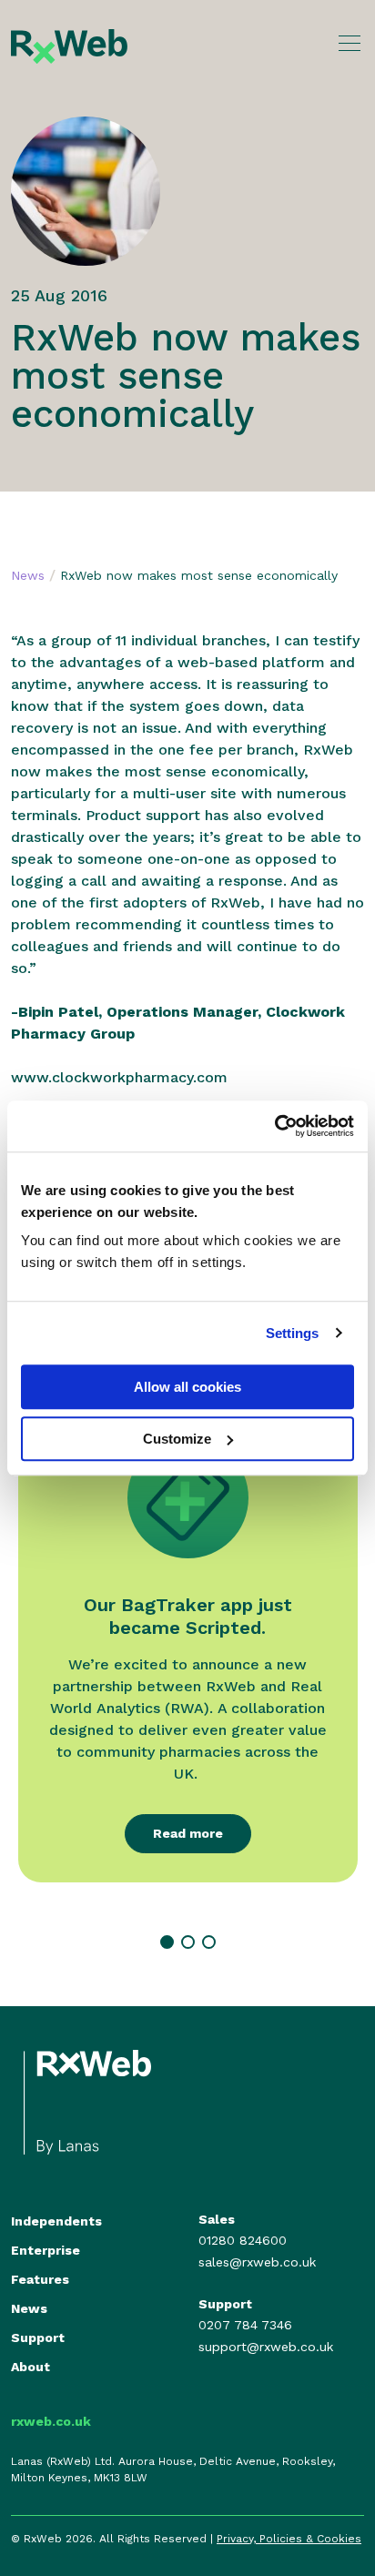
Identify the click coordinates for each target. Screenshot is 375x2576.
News (28, 575)
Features (40, 2279)
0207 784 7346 (245, 2325)
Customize (177, 1439)
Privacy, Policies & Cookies (289, 2539)
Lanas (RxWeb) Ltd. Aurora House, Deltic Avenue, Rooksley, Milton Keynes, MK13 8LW (173, 2470)
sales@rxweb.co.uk (257, 2262)
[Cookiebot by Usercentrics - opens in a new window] (274, 1126)
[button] (167, 1942)
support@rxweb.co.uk (266, 2347)
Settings (293, 1333)
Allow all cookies (187, 1387)
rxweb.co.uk (51, 2421)
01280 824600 (243, 2240)
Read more (188, 1833)
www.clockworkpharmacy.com (119, 1077)
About (30, 2367)
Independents (56, 2221)
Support (38, 2338)
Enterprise (46, 2250)
